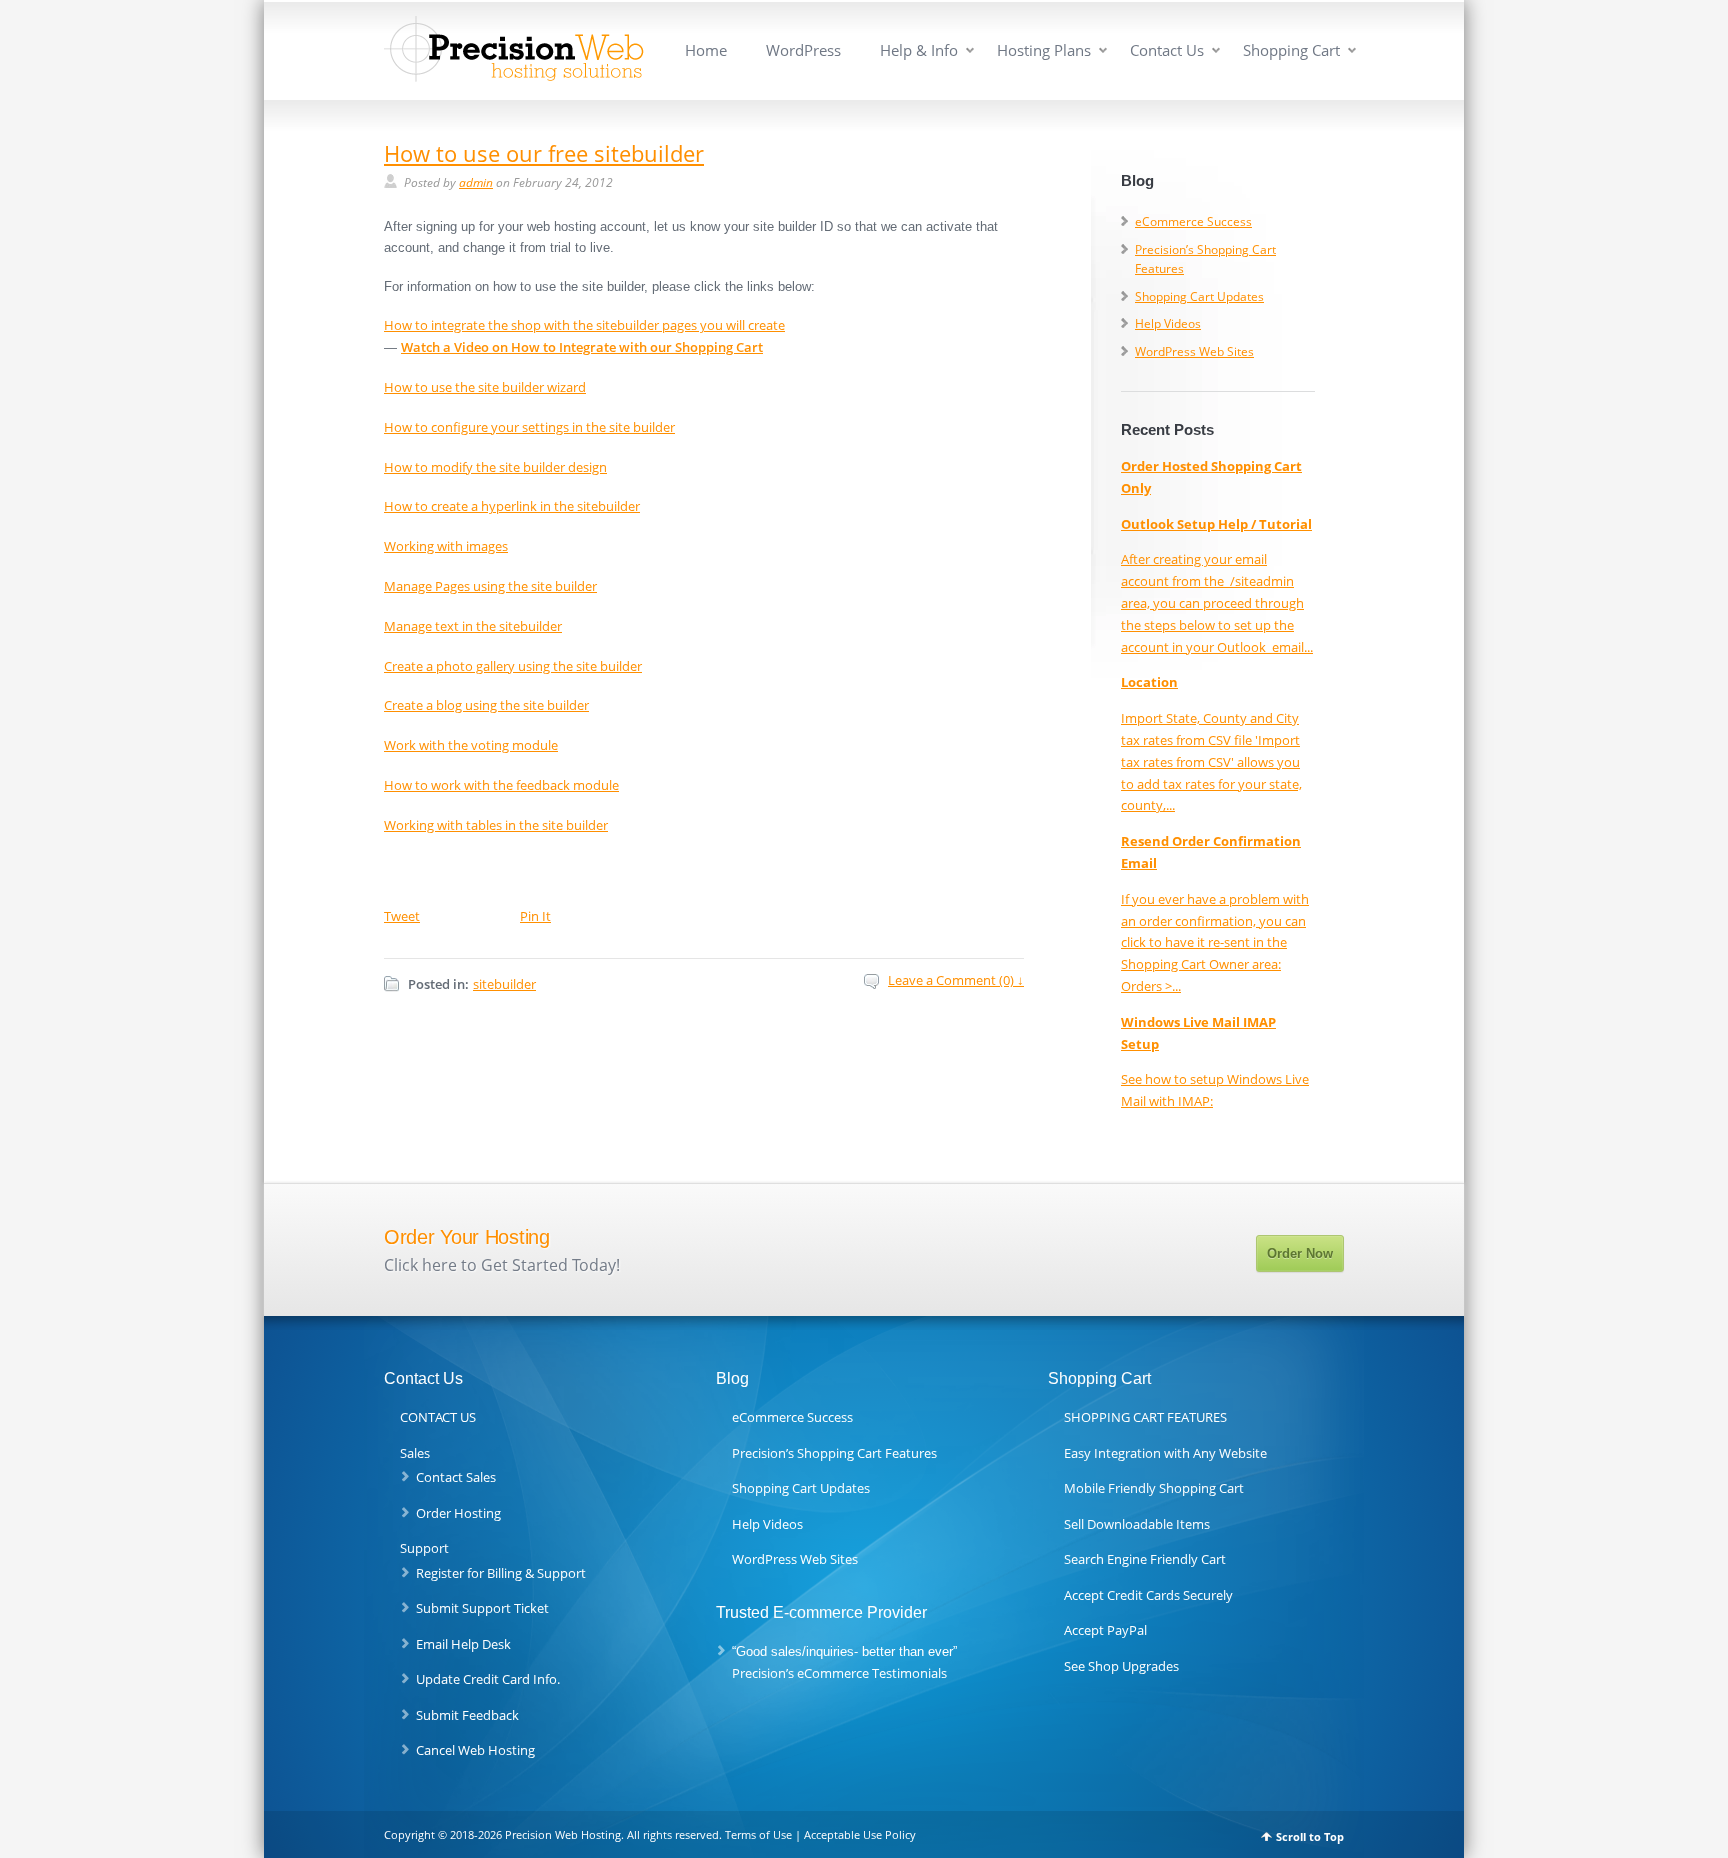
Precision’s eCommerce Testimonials (839, 1673)
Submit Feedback (467, 1715)
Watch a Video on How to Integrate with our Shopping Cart (582, 347)
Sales (415, 1453)
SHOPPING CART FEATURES (1145, 1417)
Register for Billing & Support (501, 1573)
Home (706, 50)
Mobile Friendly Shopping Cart (1154, 1488)
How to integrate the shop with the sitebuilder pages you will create (584, 325)
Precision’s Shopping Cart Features (834, 1453)
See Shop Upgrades (1121, 1666)
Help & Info (919, 50)
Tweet (402, 916)
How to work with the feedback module (501, 785)
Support (424, 1548)
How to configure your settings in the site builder (529, 427)
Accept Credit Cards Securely (1148, 1595)
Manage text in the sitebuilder (473, 626)
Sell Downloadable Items (1137, 1524)
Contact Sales (456, 1477)
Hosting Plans (1044, 50)
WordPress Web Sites (1194, 351)
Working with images (446, 546)
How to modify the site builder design (495, 467)
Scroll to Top (1310, 1836)
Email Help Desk (463, 1644)
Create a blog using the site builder (486, 705)
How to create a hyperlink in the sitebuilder (512, 506)
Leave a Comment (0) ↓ (956, 980)
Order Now (1300, 1253)
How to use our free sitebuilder (544, 153)
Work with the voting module (471, 745)
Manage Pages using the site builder (490, 586)
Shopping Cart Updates (1199, 296)
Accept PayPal (1105, 1630)
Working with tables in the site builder (496, 825)
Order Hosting (458, 1513)
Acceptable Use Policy (860, 1834)
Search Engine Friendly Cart (1145, 1559)
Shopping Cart (1291, 50)
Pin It (535, 916)
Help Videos (1168, 323)
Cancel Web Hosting (475, 1750)
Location (1149, 682)
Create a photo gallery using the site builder (513, 666)
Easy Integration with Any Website (1165, 1453)
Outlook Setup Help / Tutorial (1216, 524)
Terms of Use (758, 1834)
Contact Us (1167, 50)
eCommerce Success (1193, 221)
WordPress (803, 50)
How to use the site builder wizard (485, 387)
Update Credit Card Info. (488, 1679)
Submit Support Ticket (482, 1608)
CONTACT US (438, 1417)
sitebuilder (504, 984)
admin (476, 182)
